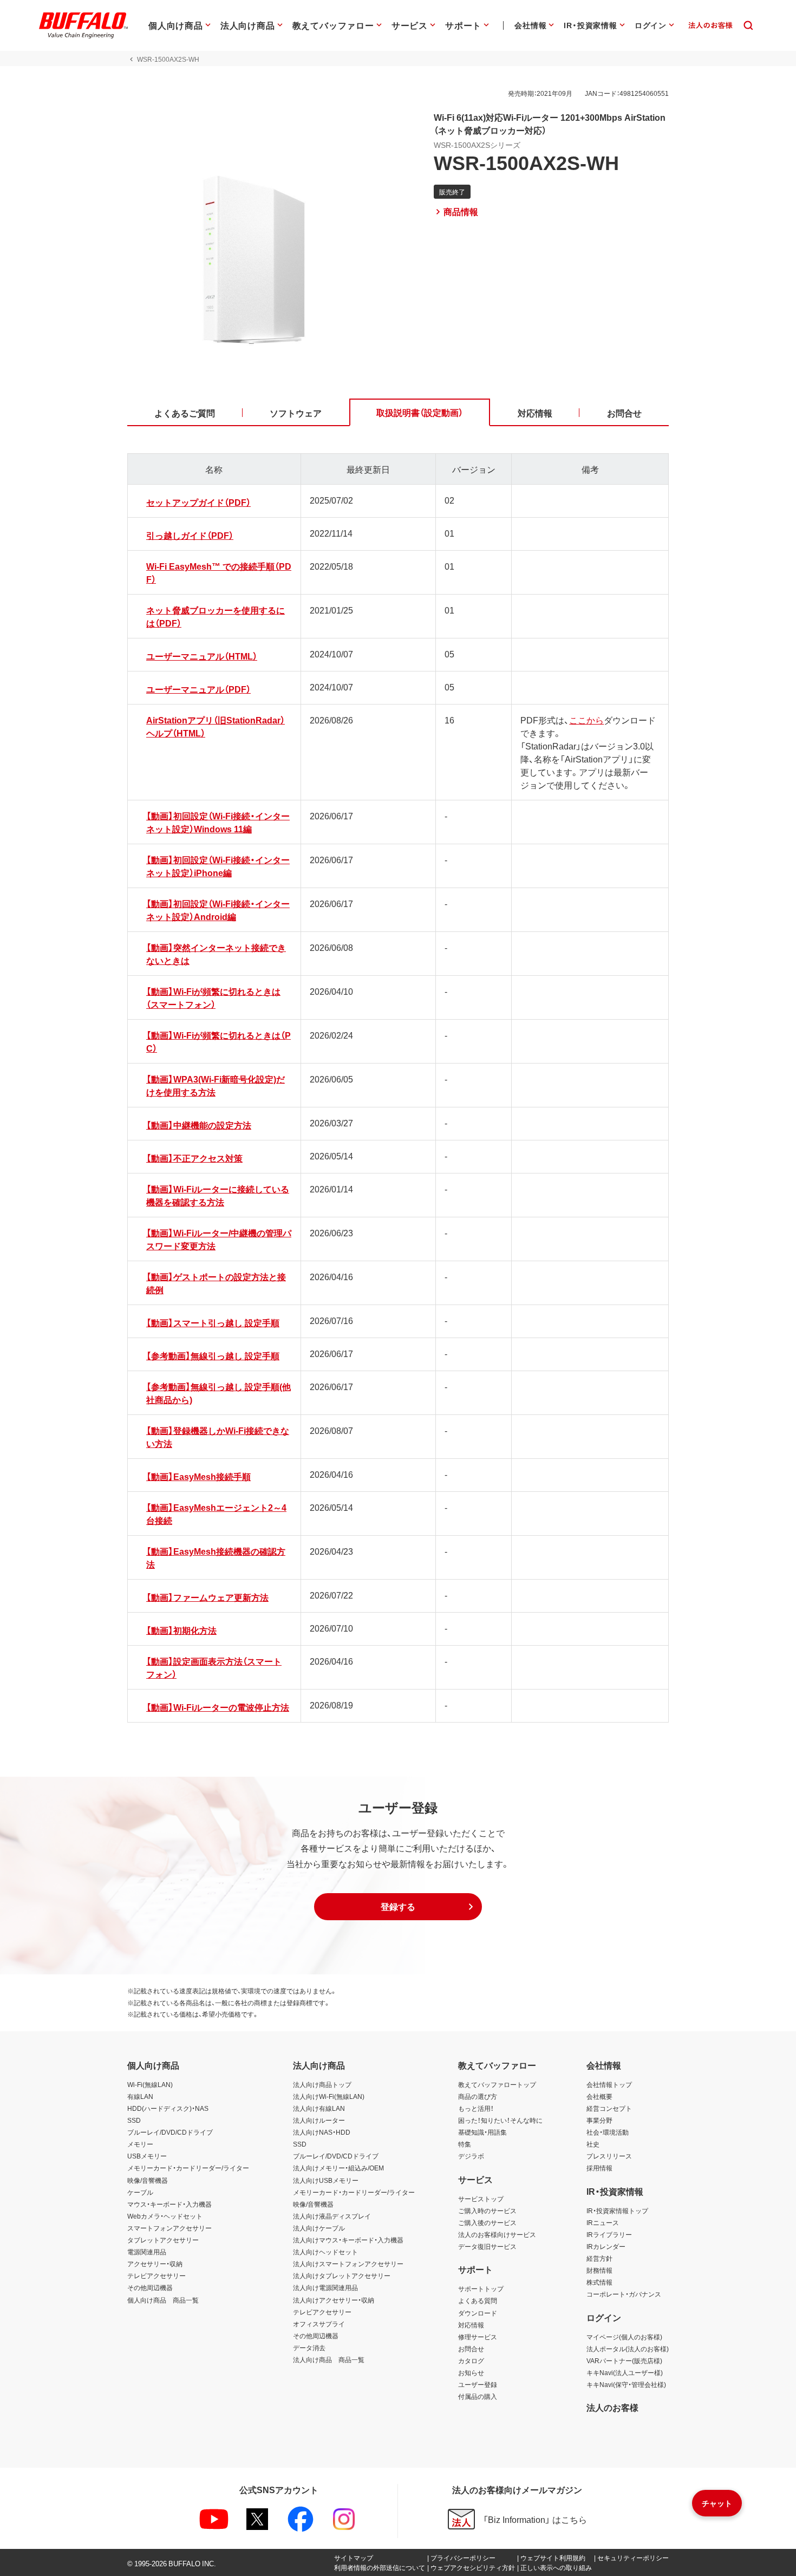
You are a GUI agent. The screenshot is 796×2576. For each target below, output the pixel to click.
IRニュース (603, 2222)
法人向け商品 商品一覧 (329, 2359)
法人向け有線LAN (319, 2108)
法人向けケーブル (319, 2228)
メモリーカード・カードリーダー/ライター (188, 2168)
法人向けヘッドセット (325, 2252)
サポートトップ (481, 2288)
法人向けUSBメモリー (326, 2180)
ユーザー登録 (478, 2384)
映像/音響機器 (148, 2180)
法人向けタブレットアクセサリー (342, 2275)
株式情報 (599, 2282)
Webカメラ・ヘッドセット (165, 2216)
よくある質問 (478, 2300)
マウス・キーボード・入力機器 (169, 2204)
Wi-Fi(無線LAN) (150, 2084)
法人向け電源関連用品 (325, 2287)
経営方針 (599, 2258)
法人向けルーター (319, 2120)
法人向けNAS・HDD (322, 2132)
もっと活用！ (476, 2108)
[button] (398, 1907)
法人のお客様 (612, 2407)
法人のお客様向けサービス (497, 2234)
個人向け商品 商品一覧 (163, 2300)
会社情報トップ (609, 2084)
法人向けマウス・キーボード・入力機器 (348, 2240)
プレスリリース (609, 2156)
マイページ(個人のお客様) (624, 2337)
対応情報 (471, 2325)
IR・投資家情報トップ (617, 2210)
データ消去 (309, 2347)
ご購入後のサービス (487, 2222)
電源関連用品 (147, 2252)
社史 (593, 2144)
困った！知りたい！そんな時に (500, 2120)
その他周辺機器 (150, 2287)
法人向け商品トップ (322, 2084)
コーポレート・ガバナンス (624, 2294)
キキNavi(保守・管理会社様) (626, 2384)
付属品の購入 (478, 2396)
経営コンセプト (609, 2108)
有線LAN (140, 2096)
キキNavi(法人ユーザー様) (625, 2372)
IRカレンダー (606, 2246)
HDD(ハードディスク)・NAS (168, 2108)
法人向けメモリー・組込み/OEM (338, 2168)
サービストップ (481, 2199)
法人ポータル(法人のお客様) (628, 2349)
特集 (465, 2144)
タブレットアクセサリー (163, 2240)
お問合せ (471, 2349)
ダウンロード (478, 2313)
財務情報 (599, 2270)
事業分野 (599, 2120)
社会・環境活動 (608, 2132)
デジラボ (471, 2156)
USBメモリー (147, 2156)
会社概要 (599, 2096)
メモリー (140, 2144)
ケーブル (140, 2192)
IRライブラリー (609, 2234)
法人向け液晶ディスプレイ (332, 2216)
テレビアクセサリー (156, 2275)
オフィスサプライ (319, 2324)
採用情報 (599, 2168)
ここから (586, 720)
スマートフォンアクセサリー (169, 2228)
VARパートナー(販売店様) (624, 2360)
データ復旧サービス (487, 2246)
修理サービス (478, 2337)
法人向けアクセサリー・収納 (334, 2300)
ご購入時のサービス (487, 2210)
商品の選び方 (478, 2096)
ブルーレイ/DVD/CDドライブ (170, 2132)
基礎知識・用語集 (482, 2132)
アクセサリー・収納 (155, 2264)
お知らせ (471, 2372)
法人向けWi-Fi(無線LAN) (329, 2096)
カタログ (471, 2360)
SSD (134, 2120)
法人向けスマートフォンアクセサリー (348, 2264)
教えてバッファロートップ (497, 2084)
